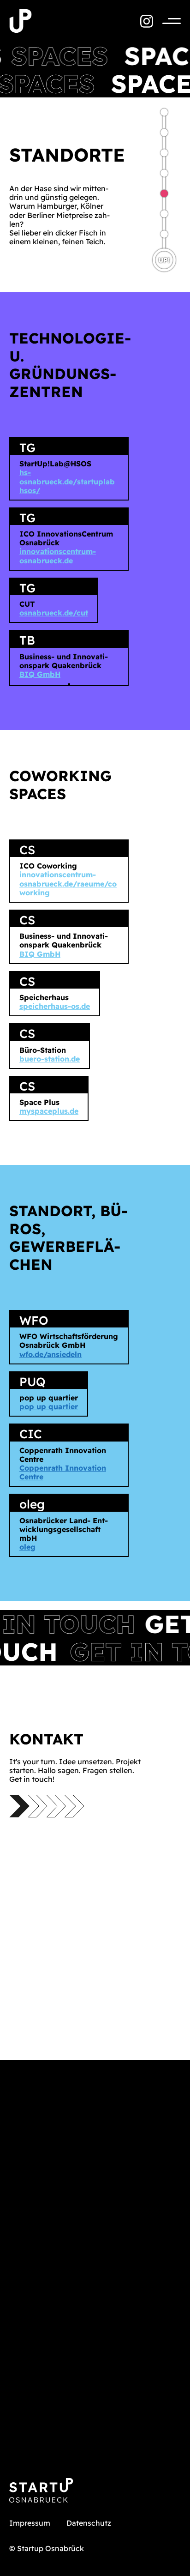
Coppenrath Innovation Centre (63, 1472)
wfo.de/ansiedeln (50, 1354)
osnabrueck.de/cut (54, 613)
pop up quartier (49, 1406)
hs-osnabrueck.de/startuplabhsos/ (67, 481)
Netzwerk (164, 153)
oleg (27, 1547)
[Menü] (167, 21)
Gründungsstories (164, 234)
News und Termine (164, 173)
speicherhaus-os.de (55, 1006)
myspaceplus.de (49, 1111)
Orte (164, 193)
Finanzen (164, 214)
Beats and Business (164, 112)
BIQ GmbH (40, 674)
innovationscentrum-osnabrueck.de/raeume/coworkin (68, 883)
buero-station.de (50, 1059)
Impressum (30, 2523)
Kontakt (164, 133)
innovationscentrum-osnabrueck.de (58, 556)
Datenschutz (89, 2523)
